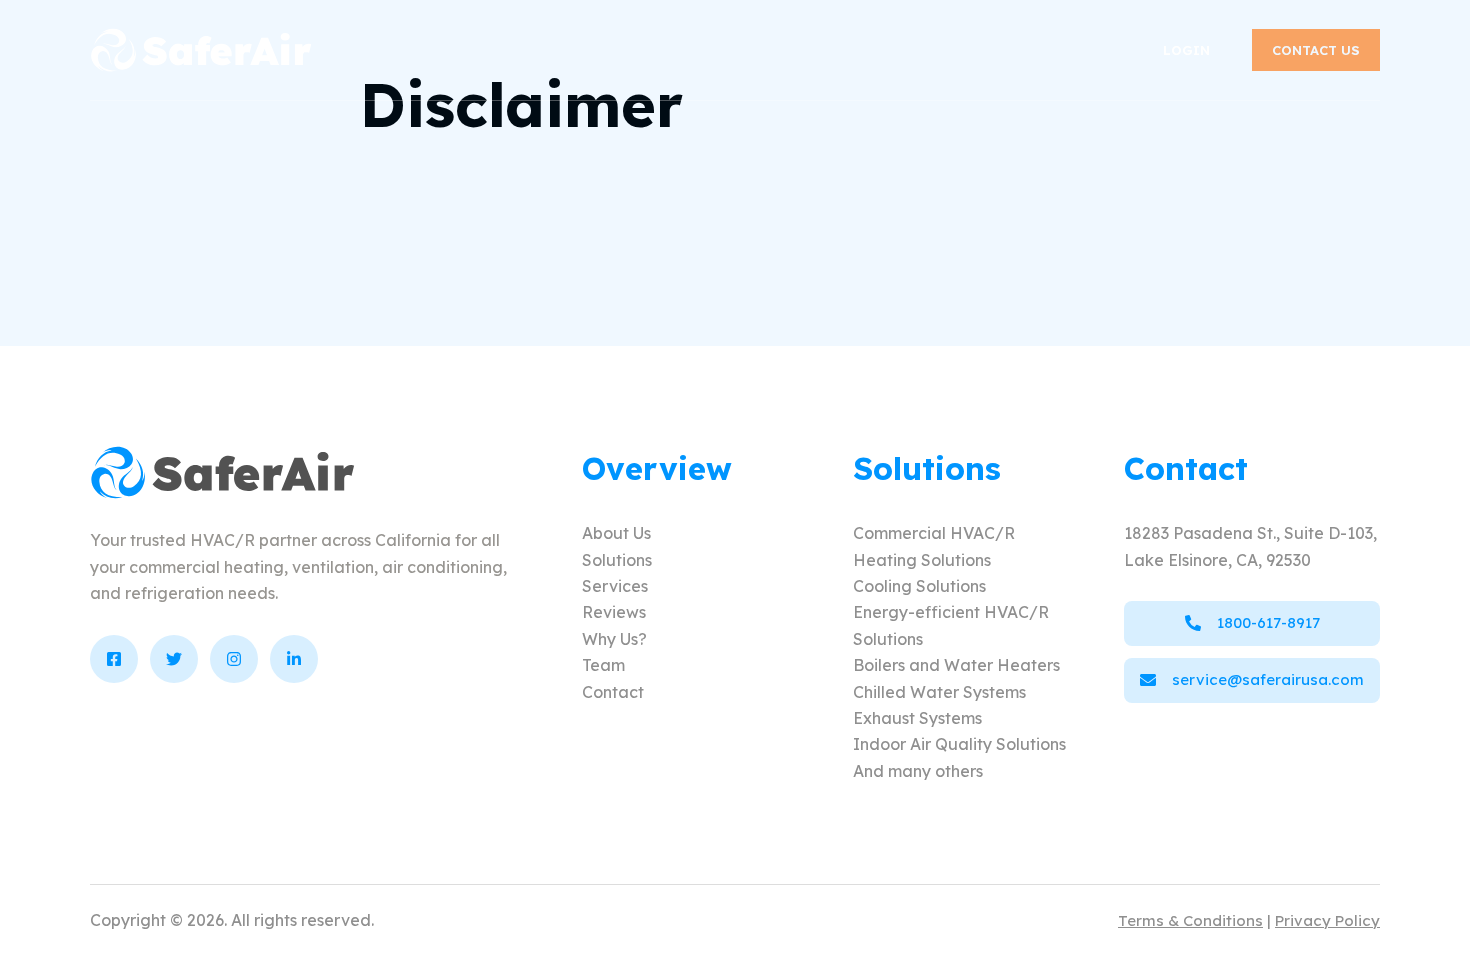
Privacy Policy (1327, 920)
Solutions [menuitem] (568, 49)
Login (1186, 50)
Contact (613, 692)
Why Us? (614, 639)
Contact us (1316, 50)
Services (615, 586)
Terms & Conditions (1190, 920)
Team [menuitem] (1049, 49)
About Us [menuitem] (436, 49)
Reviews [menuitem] (824, 49)
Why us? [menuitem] (943, 49)
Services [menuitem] (701, 49)
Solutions (617, 560)
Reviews (614, 612)
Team (603, 665)
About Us (616, 533)
